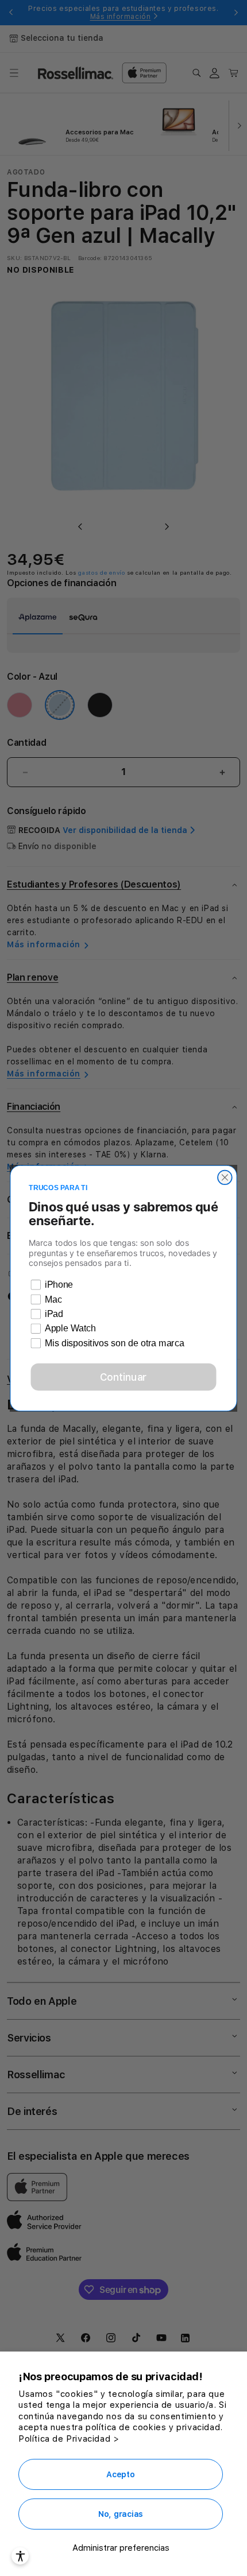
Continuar (123, 1376)
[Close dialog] (225, 1177)
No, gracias (121, 2514)
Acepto (120, 2474)
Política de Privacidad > (69, 2439)
